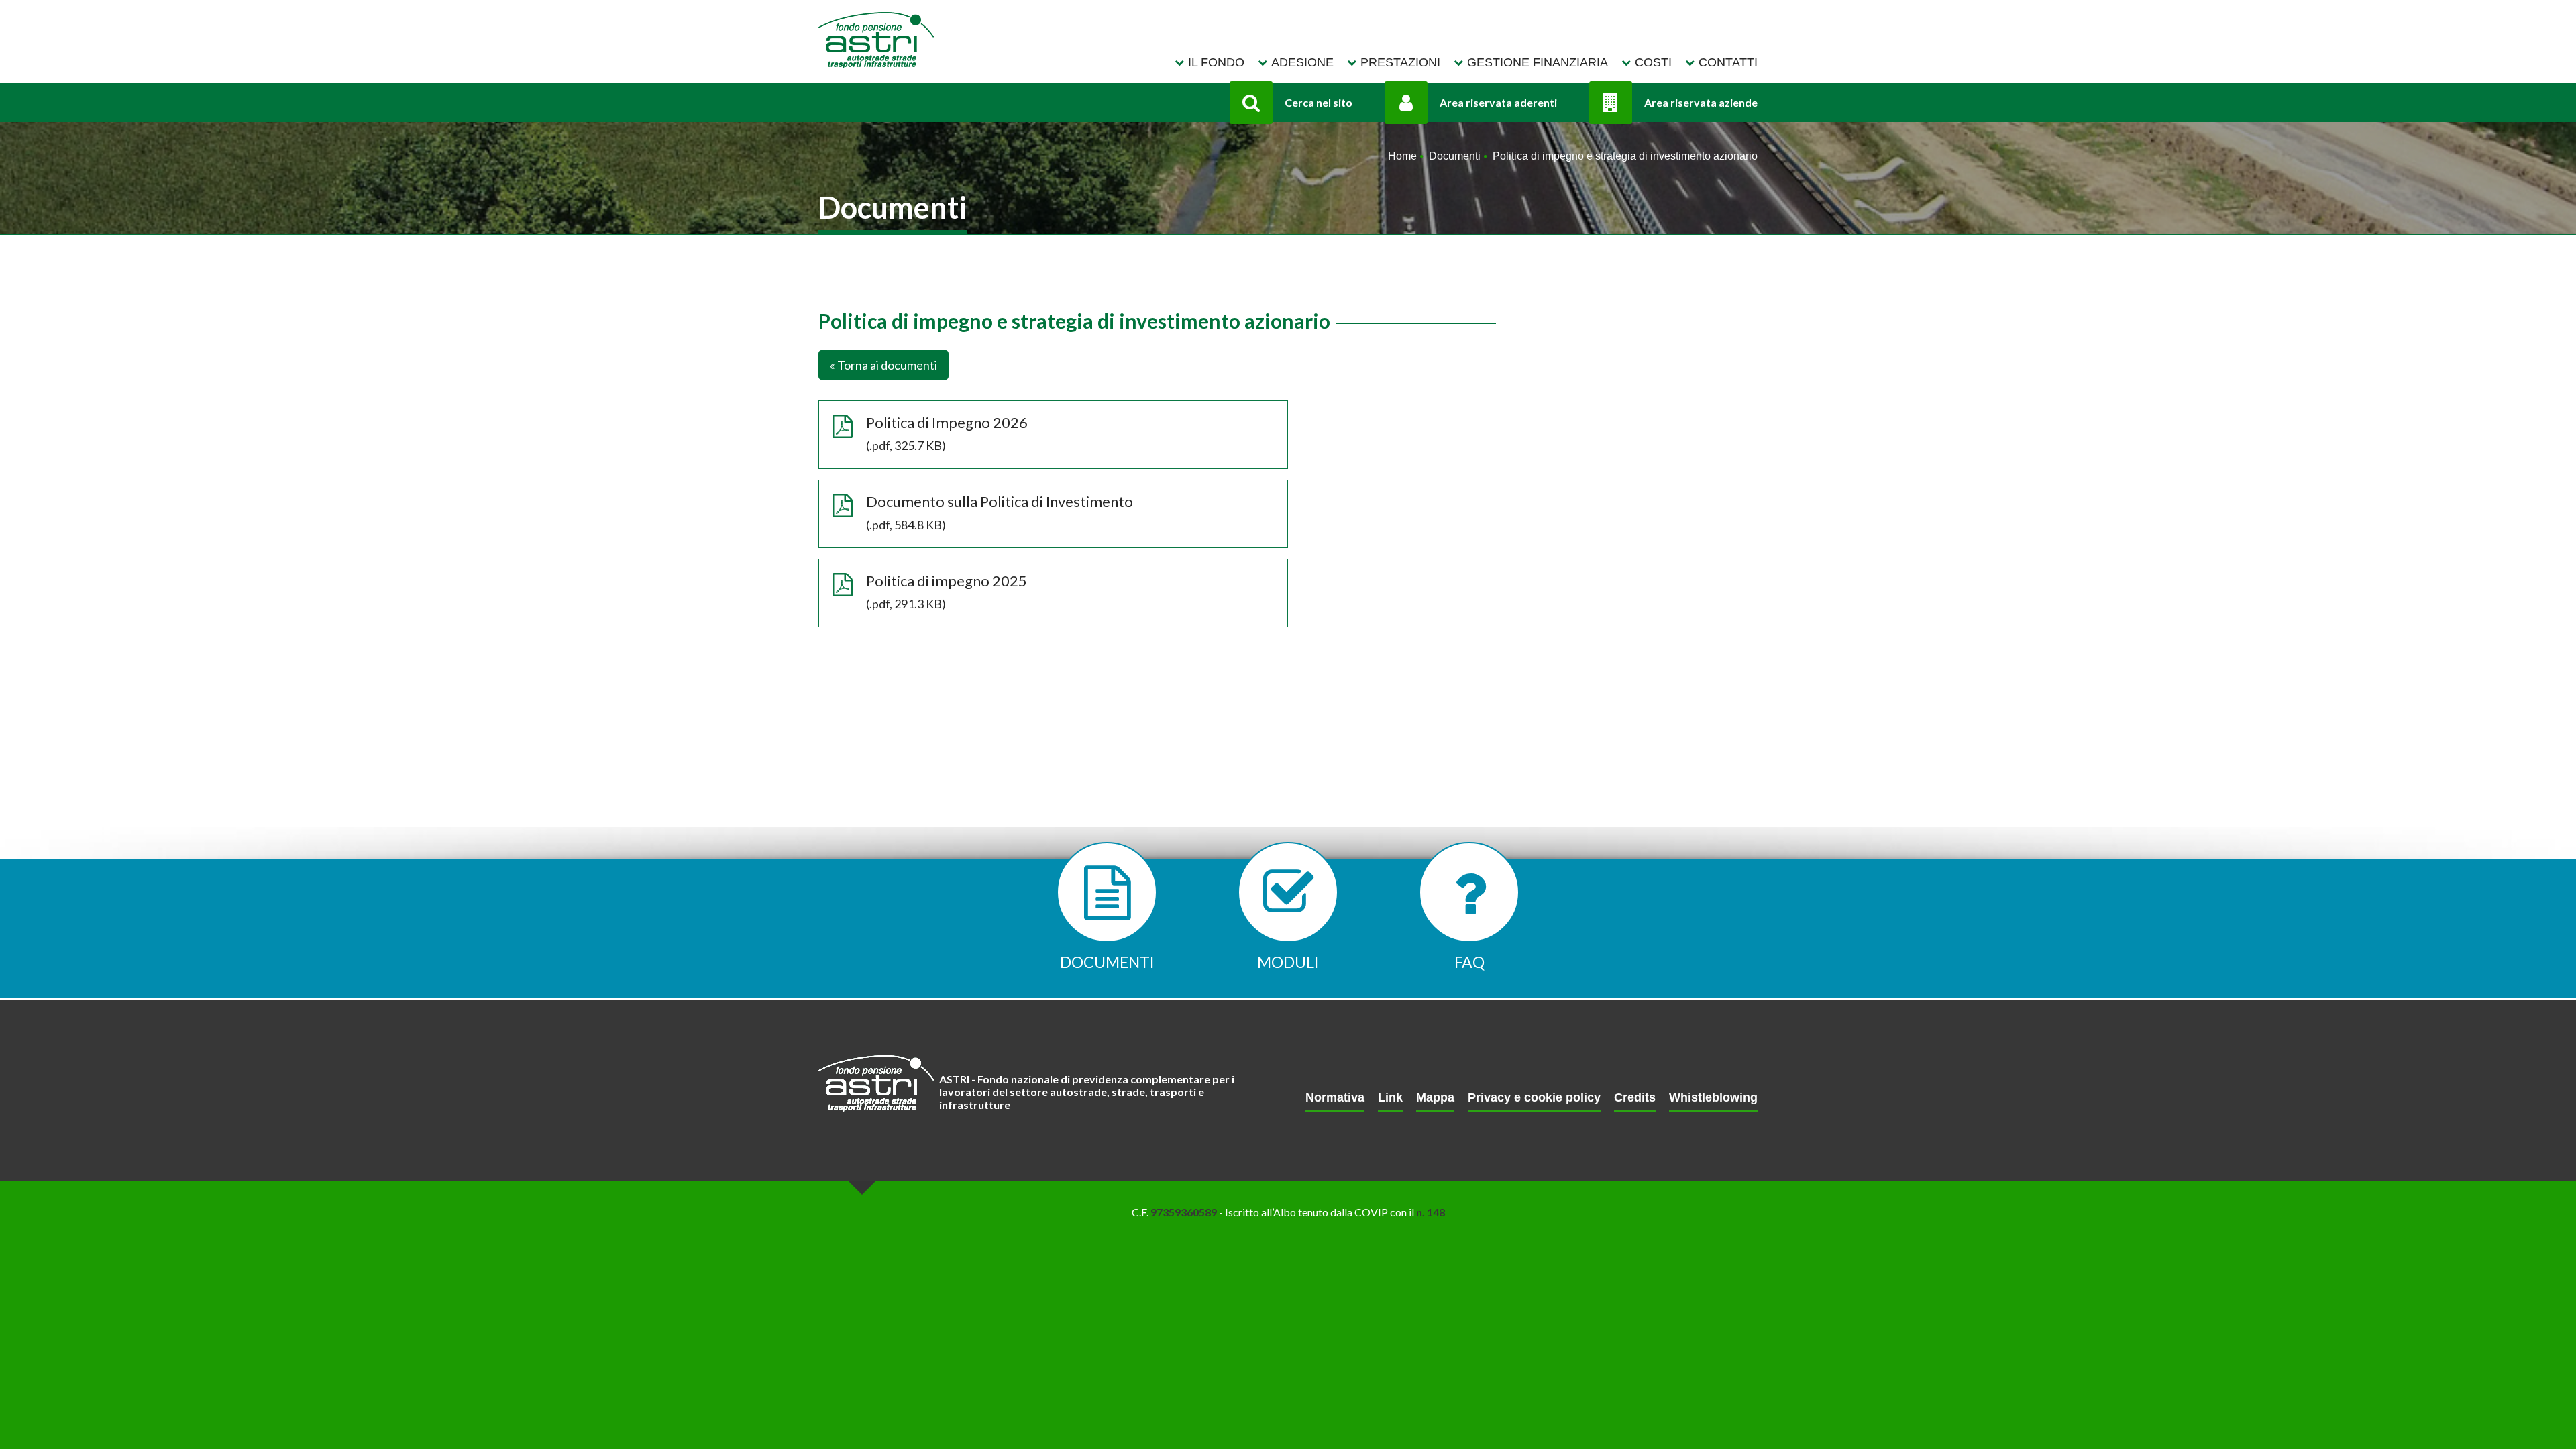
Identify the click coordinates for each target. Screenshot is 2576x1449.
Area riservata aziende (1701, 102)
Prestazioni (1400, 62)
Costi (1653, 62)
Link (1390, 1098)
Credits (1635, 1098)
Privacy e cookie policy (1534, 1098)
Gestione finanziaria (1538, 62)
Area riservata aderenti (1498, 102)
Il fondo (1216, 62)
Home (1402, 156)
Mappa (1435, 1098)
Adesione (1302, 62)
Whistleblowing (1713, 1098)
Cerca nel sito (1319, 102)
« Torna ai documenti (883, 365)
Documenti (1455, 156)
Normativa (1335, 1098)
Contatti (1728, 62)
